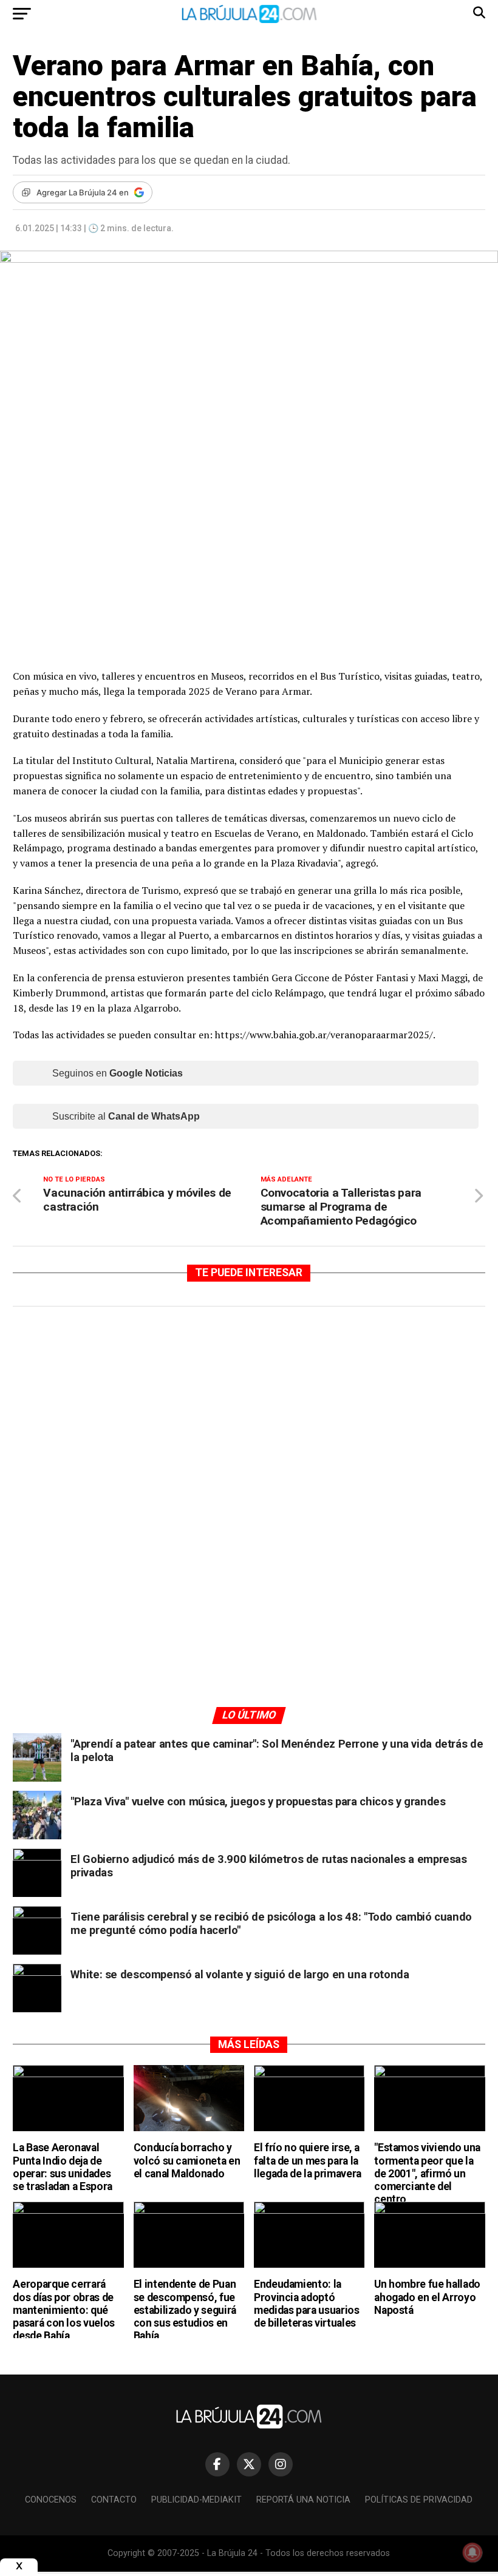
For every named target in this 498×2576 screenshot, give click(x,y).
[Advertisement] (249, 1431)
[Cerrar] (19, 2566)
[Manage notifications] (472, 2552)
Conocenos (51, 2500)
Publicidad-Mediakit (196, 2500)
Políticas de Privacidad (419, 2500)
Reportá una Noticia (303, 2500)
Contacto (114, 2500)
